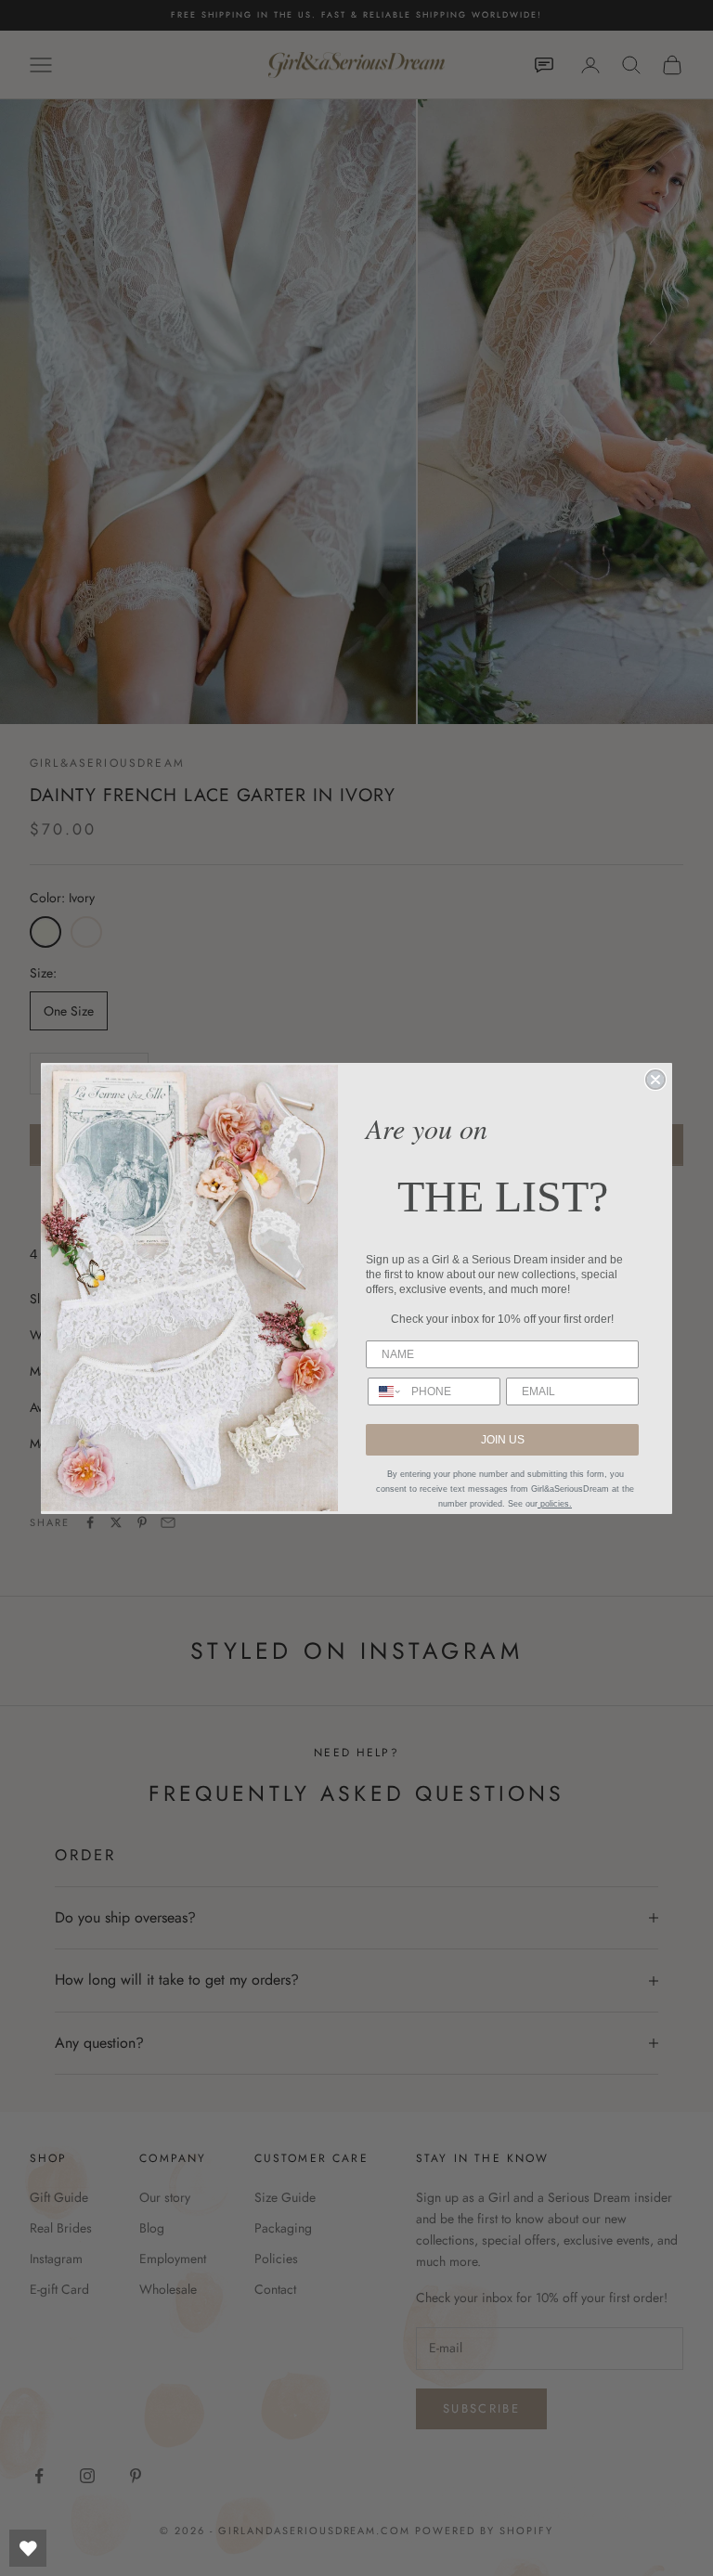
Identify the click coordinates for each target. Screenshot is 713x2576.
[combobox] (385, 1392)
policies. (555, 1504)
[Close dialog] (655, 1080)
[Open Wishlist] (28, 2548)
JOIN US (503, 1440)
